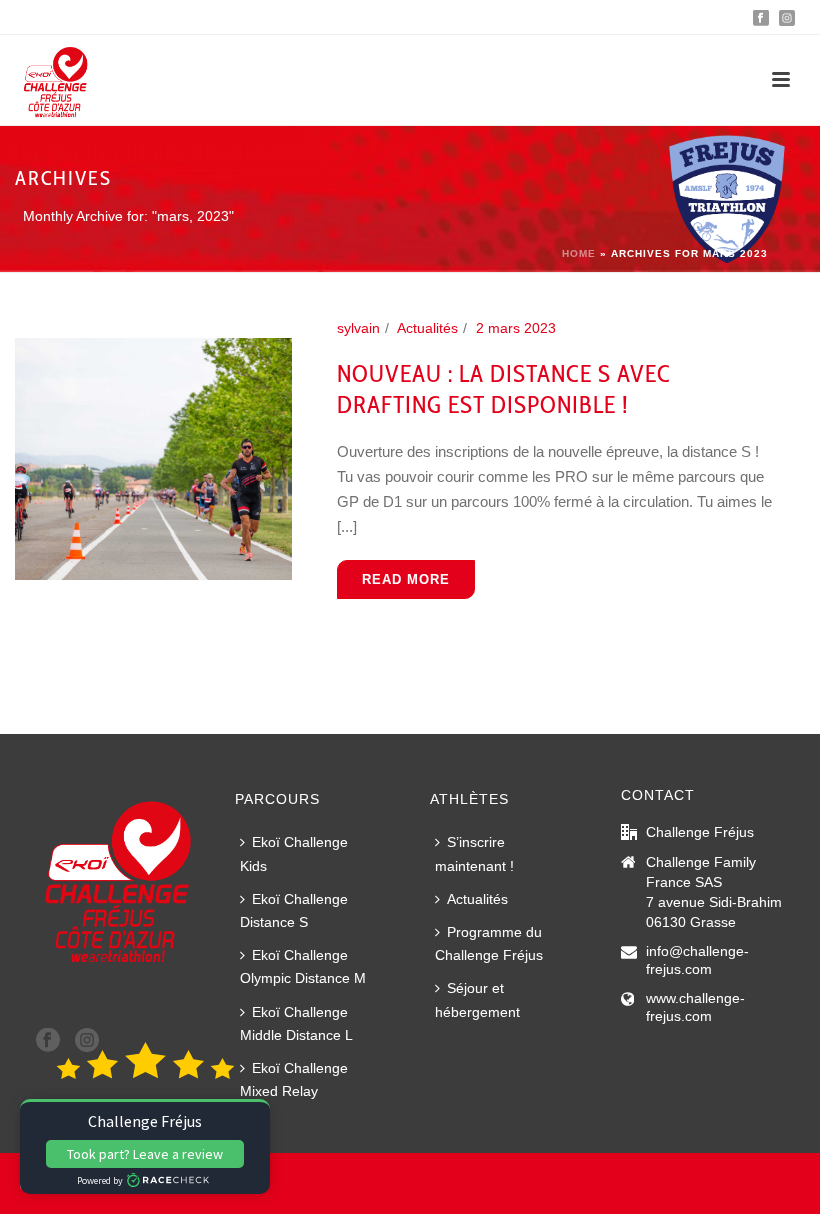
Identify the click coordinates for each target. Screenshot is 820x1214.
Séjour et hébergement (477, 999)
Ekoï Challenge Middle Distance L (296, 1023)
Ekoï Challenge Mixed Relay (294, 1079)
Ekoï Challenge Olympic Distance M (303, 966)
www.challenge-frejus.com (695, 1007)
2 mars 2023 (516, 328)
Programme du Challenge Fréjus (489, 943)
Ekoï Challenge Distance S (294, 910)
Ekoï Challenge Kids (294, 853)
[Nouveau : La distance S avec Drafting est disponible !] (153, 458)
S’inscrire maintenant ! (474, 853)
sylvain (358, 328)
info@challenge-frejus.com (697, 960)
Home (579, 253)
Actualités (427, 328)
